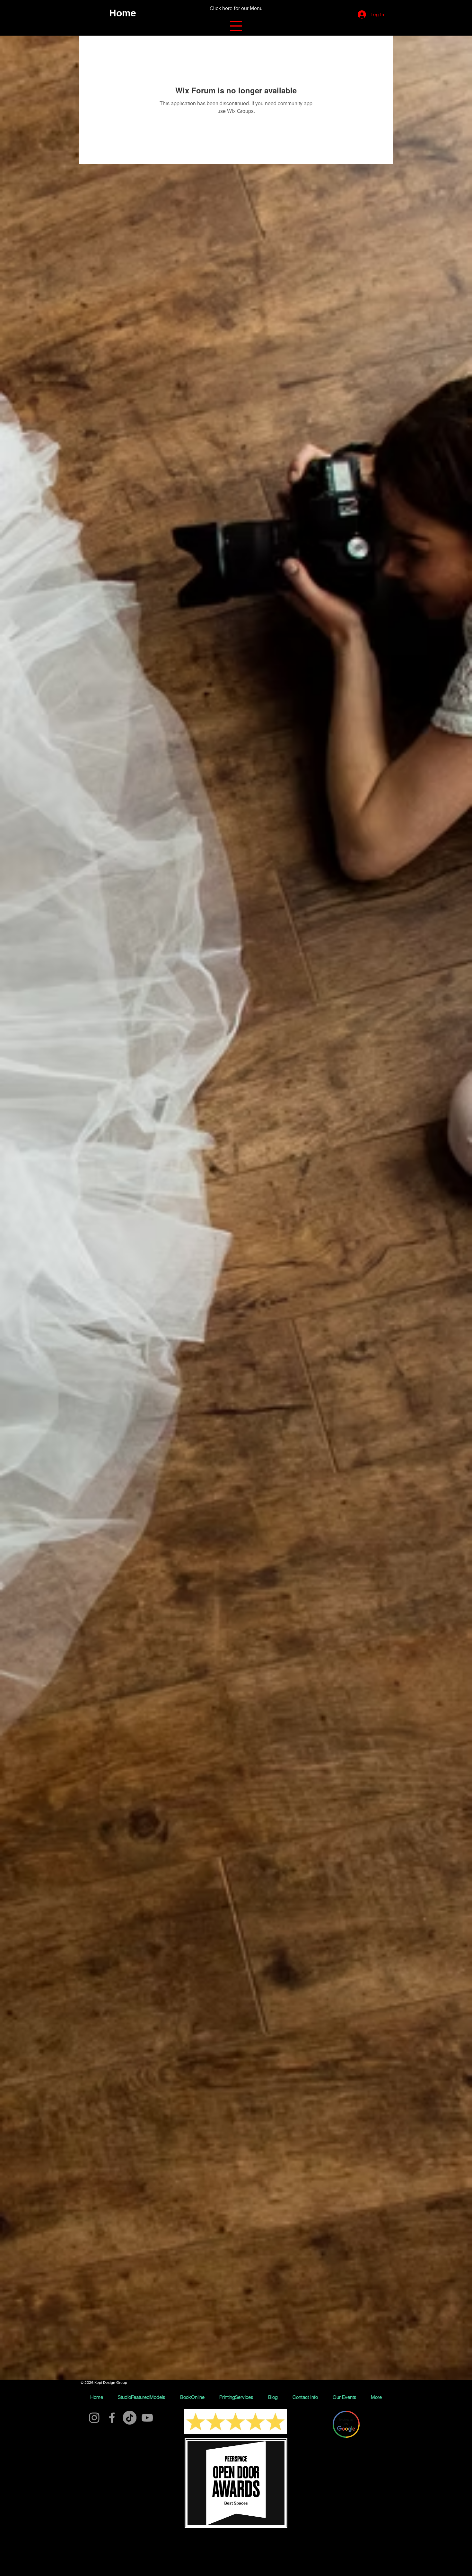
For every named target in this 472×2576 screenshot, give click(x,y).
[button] (236, 26)
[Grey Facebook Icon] (112, 2418)
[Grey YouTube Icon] (147, 2418)
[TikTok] (130, 2418)
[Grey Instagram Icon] (94, 2418)
